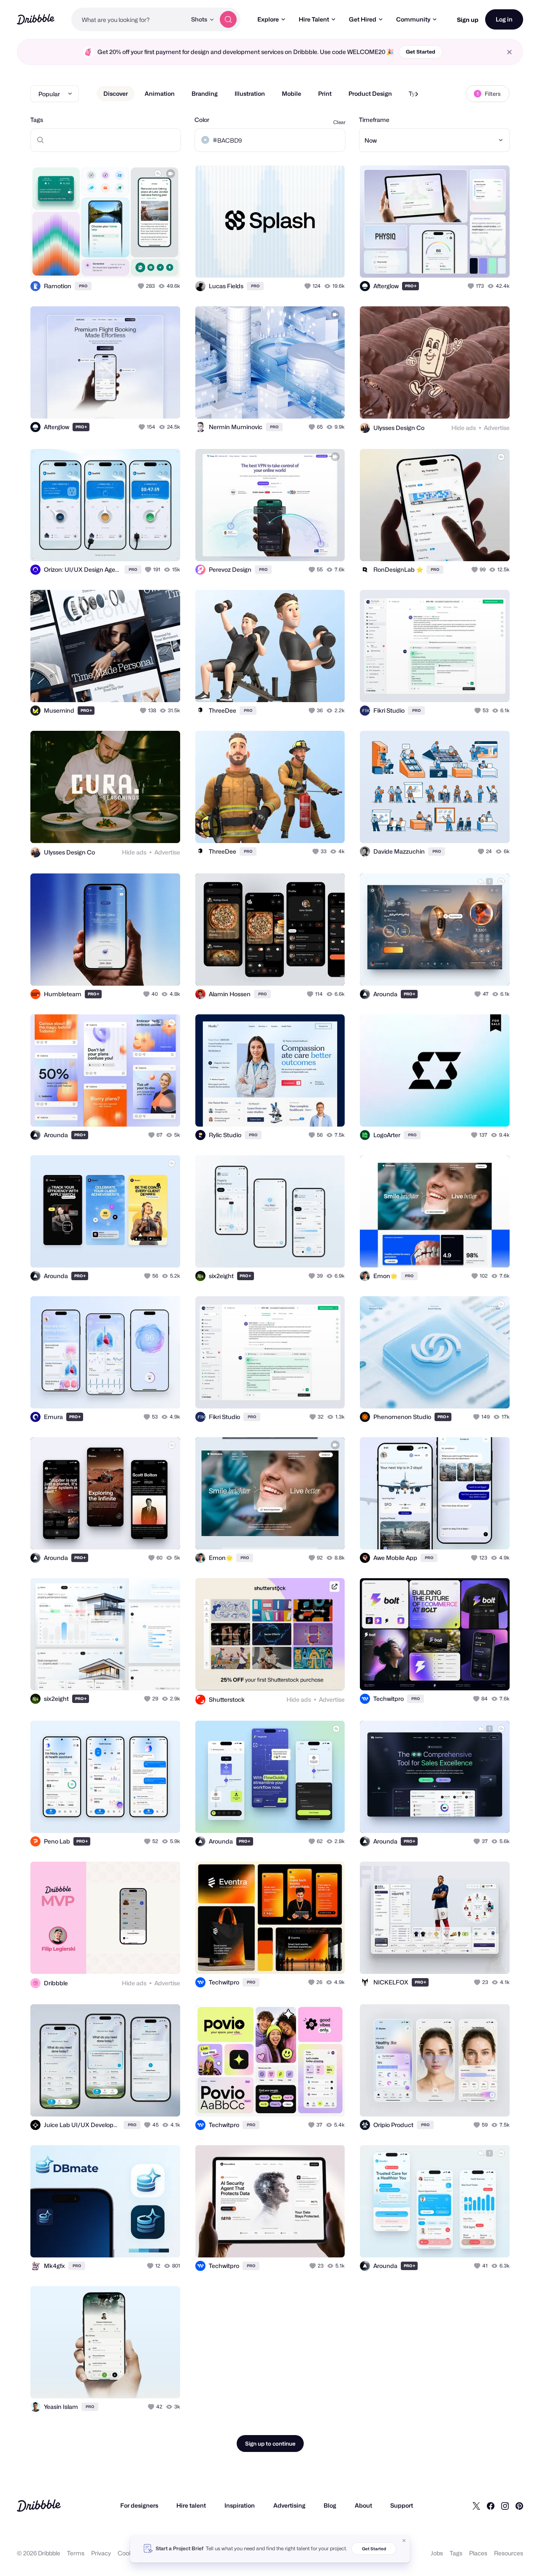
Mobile (292, 93)
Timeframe (374, 120)
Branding (205, 93)
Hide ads (464, 428)
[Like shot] (165, 262)
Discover (116, 93)
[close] (509, 52)
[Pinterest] (519, 2506)
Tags (37, 120)
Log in (504, 19)
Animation (160, 93)
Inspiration (240, 2505)
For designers (139, 2505)
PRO (83, 286)
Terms (76, 2553)
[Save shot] (148, 262)
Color (202, 120)
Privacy (101, 2553)
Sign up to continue (270, 2444)
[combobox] (129, 19)
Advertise (497, 428)
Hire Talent (314, 19)
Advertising (289, 2505)
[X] (476, 2506)
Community (413, 19)
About (363, 2505)
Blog (330, 2505)
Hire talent (191, 2505)
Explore (268, 19)
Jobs (437, 2553)
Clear (339, 122)
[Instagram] (505, 2506)
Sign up (468, 20)
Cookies (129, 2553)
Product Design (370, 93)
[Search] (228, 19)
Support (402, 2505)
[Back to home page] (36, 19)
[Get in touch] (131, 262)
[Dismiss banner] (404, 2541)
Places (478, 2553)
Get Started (421, 52)
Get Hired (363, 19)
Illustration (250, 93)
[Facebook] (491, 2506)
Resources (509, 2553)
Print (325, 93)
